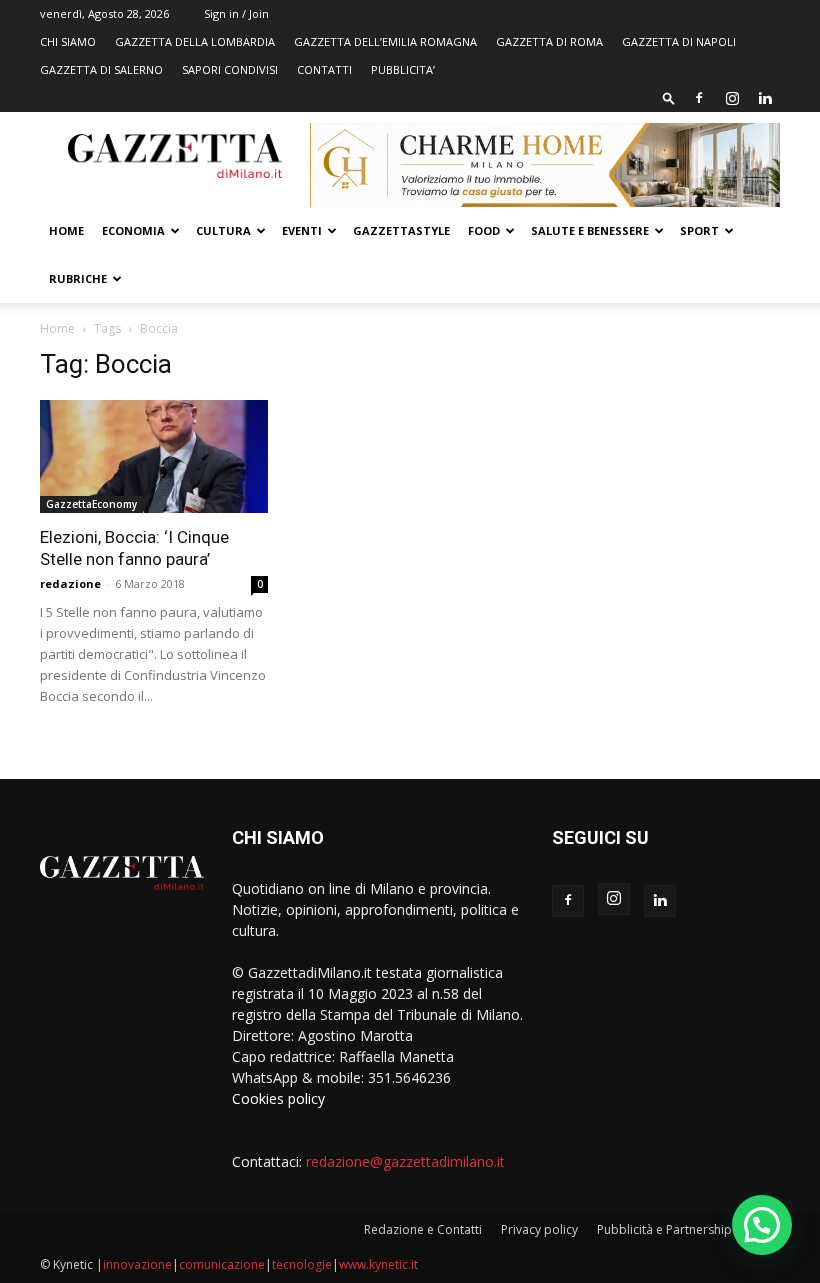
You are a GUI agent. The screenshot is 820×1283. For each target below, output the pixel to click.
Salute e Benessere (590, 230)
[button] (669, 97)
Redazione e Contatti (423, 1229)
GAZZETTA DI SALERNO (101, 69)
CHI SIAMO (68, 41)
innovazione (137, 1264)
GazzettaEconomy (91, 504)
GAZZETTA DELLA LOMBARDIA (195, 41)
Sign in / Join (236, 13)
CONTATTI (324, 69)
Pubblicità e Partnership (664, 1229)
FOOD (484, 230)
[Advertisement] (666, 470)
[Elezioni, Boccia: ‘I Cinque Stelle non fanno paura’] (154, 456)
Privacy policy (539, 1229)
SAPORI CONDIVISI (230, 69)
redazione (70, 583)
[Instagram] (732, 98)
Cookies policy (278, 1098)
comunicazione (222, 1264)
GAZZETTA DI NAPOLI (679, 41)
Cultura (223, 230)
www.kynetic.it (378, 1264)
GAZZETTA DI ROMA (549, 41)
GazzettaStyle (401, 230)
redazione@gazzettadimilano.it (405, 1161)
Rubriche (78, 278)
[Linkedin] (765, 98)
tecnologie (302, 1264)
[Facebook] (699, 98)
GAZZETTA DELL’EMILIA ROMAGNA (385, 41)
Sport (699, 230)
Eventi (302, 230)
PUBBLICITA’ (403, 69)
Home (66, 230)
